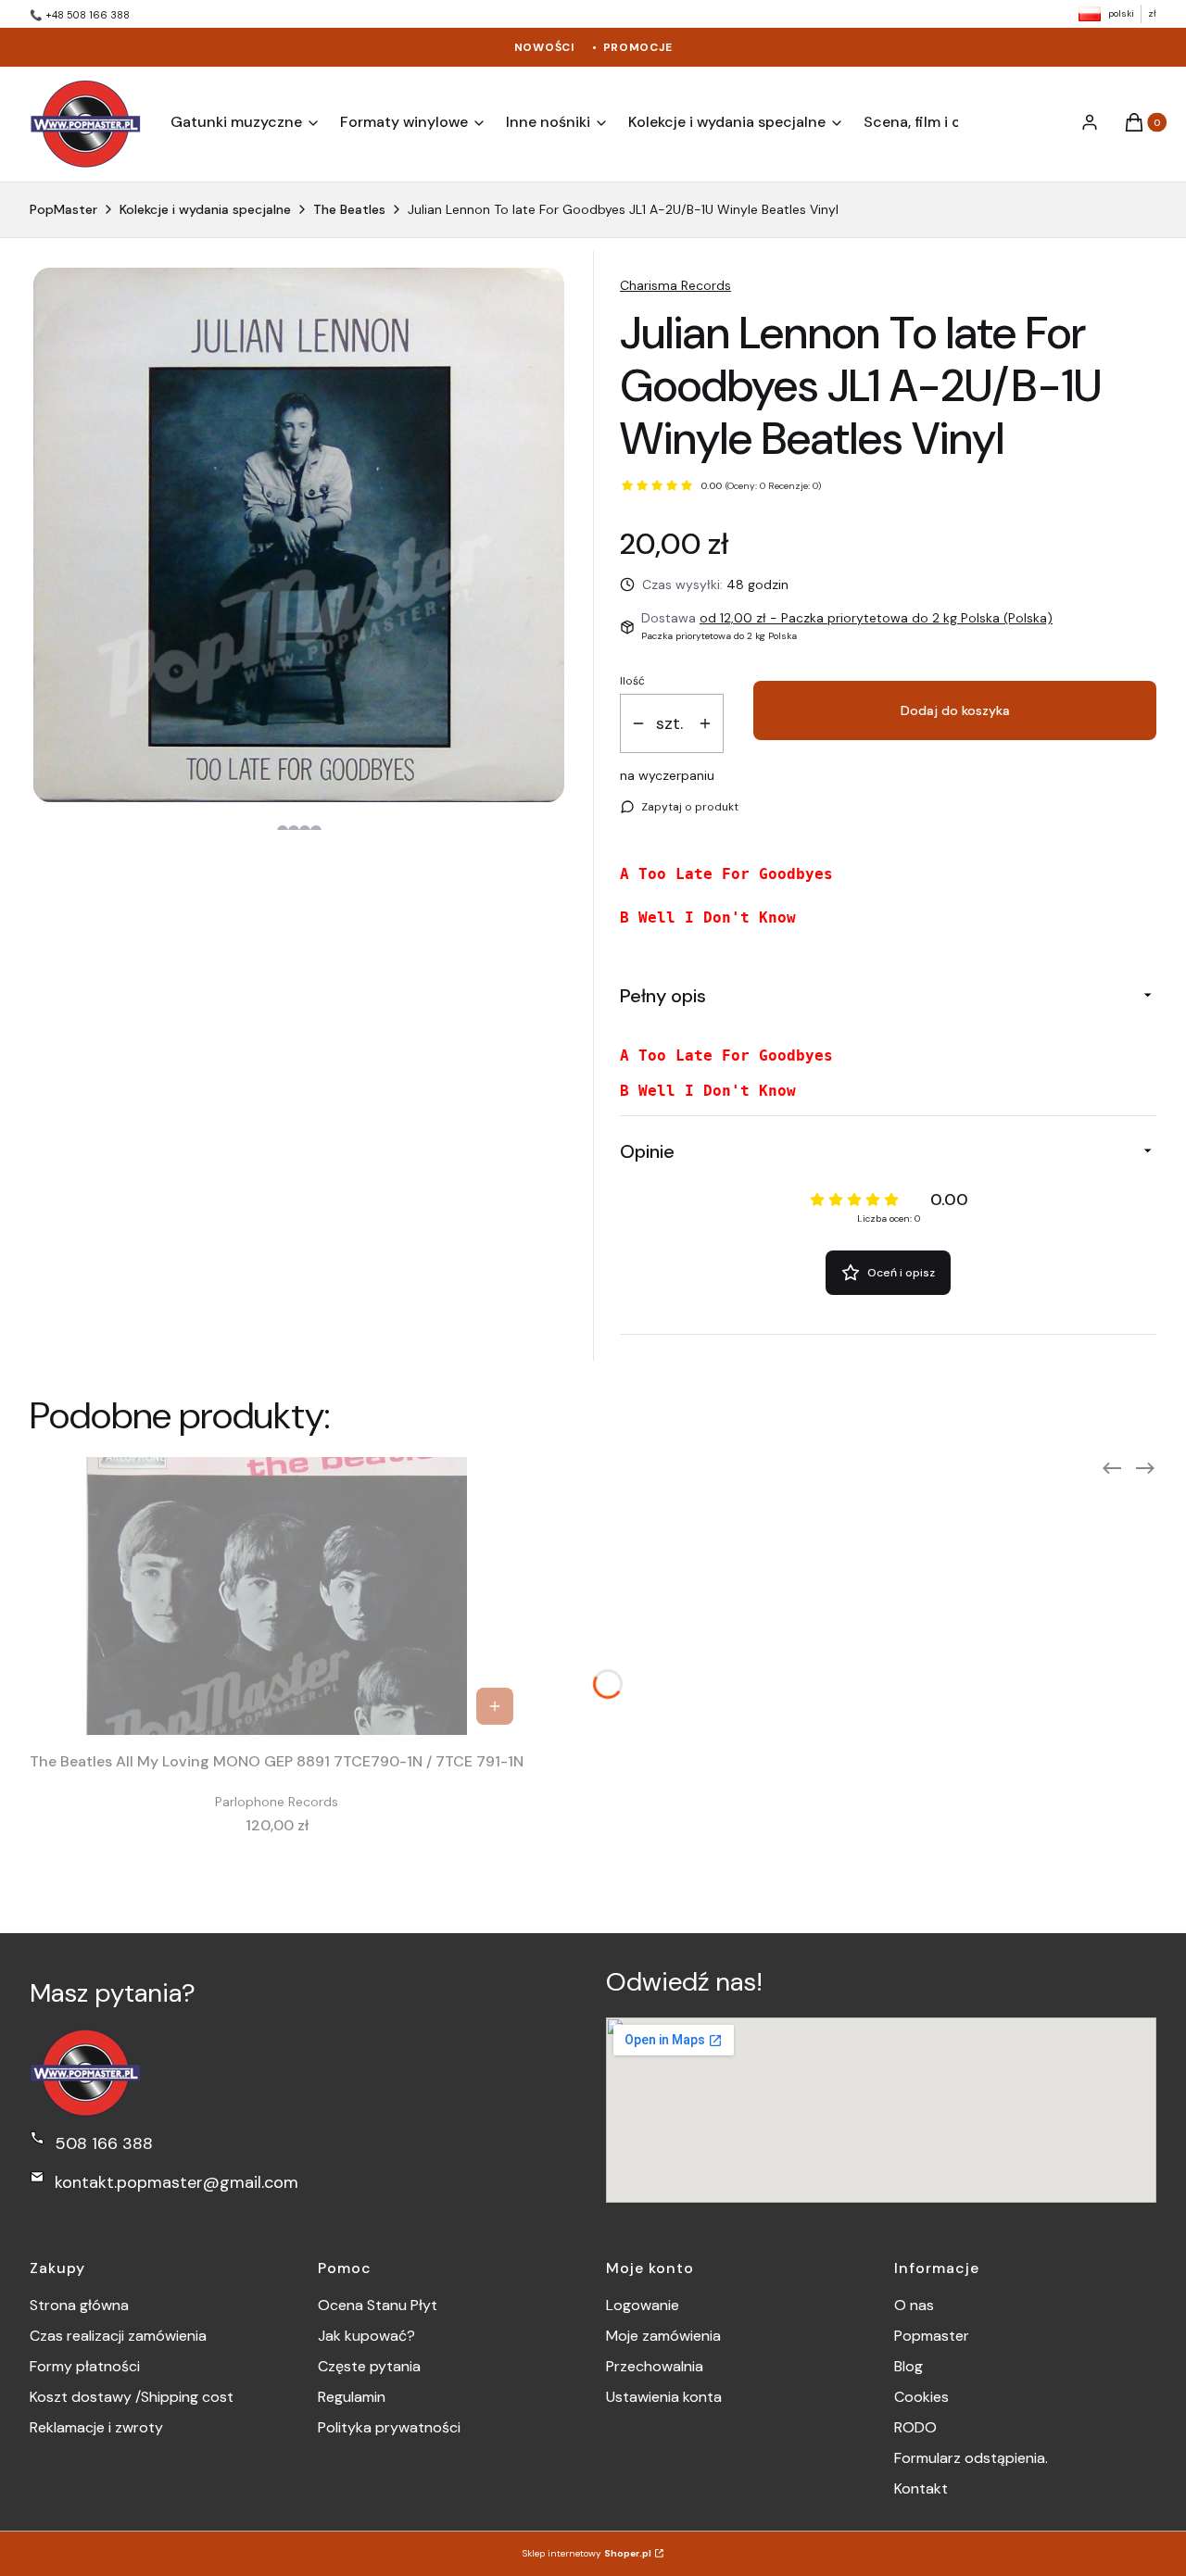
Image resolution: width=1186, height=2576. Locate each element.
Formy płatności (85, 2366)
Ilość (632, 681)
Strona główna (79, 2305)
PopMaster (63, 209)
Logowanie (643, 2305)
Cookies (921, 2397)
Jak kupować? (366, 2336)
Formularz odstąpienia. (971, 2458)
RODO (915, 2427)
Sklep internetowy (587, 2553)
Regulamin (352, 2397)
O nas (914, 2305)
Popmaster (932, 2336)
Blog (908, 2366)
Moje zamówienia (663, 2336)
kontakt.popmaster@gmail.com (177, 2182)
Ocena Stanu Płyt (378, 2305)
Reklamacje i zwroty (96, 2427)
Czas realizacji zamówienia (118, 2336)
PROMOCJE (638, 47)
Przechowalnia (655, 2366)
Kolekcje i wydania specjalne (205, 209)
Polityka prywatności (389, 2427)
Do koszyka (495, 1706)
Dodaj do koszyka (955, 710)
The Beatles (349, 209)
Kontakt (921, 2488)
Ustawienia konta (664, 2397)
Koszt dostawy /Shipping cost (132, 2397)
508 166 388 (104, 2143)
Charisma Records (675, 285)
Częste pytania (369, 2366)
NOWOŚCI (545, 47)
